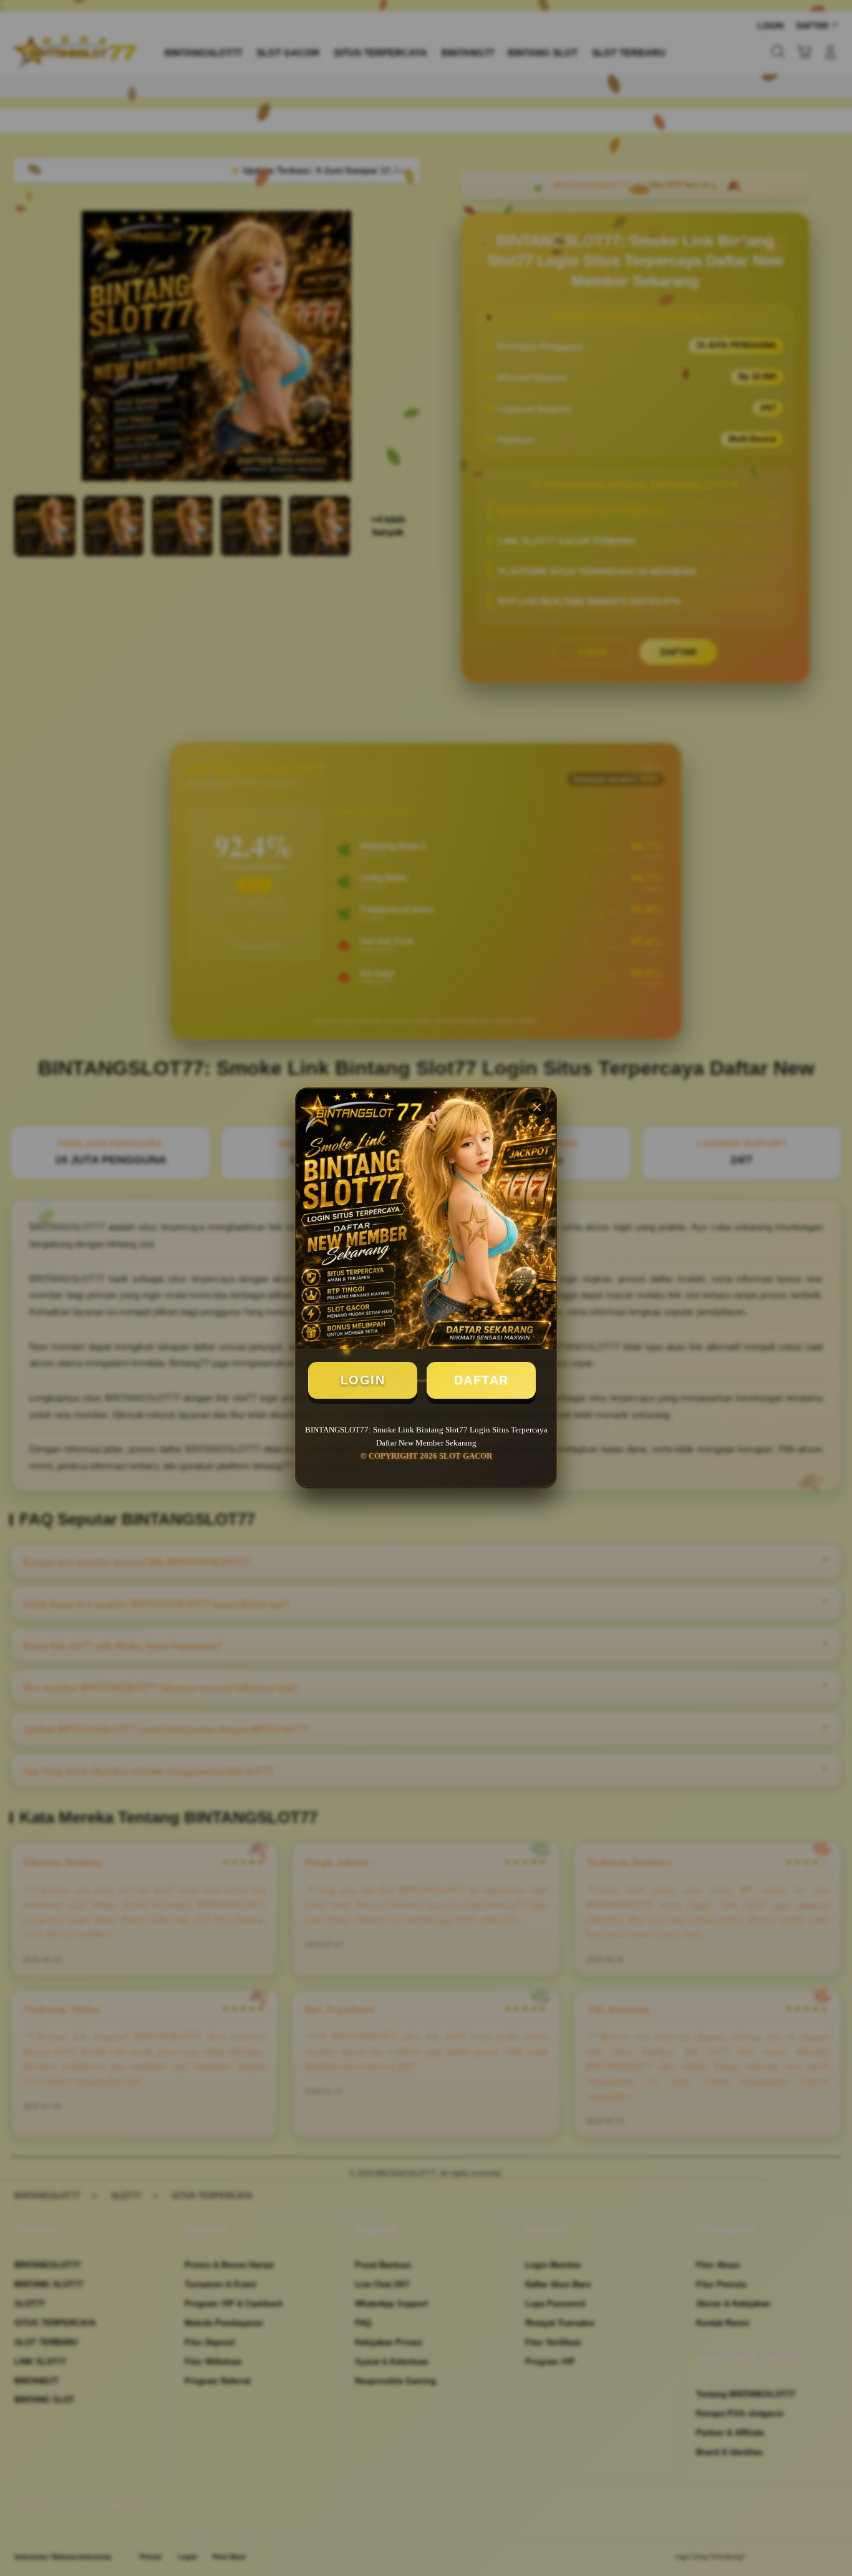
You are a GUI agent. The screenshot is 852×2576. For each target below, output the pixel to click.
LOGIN (363, 1380)
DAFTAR (482, 1380)
